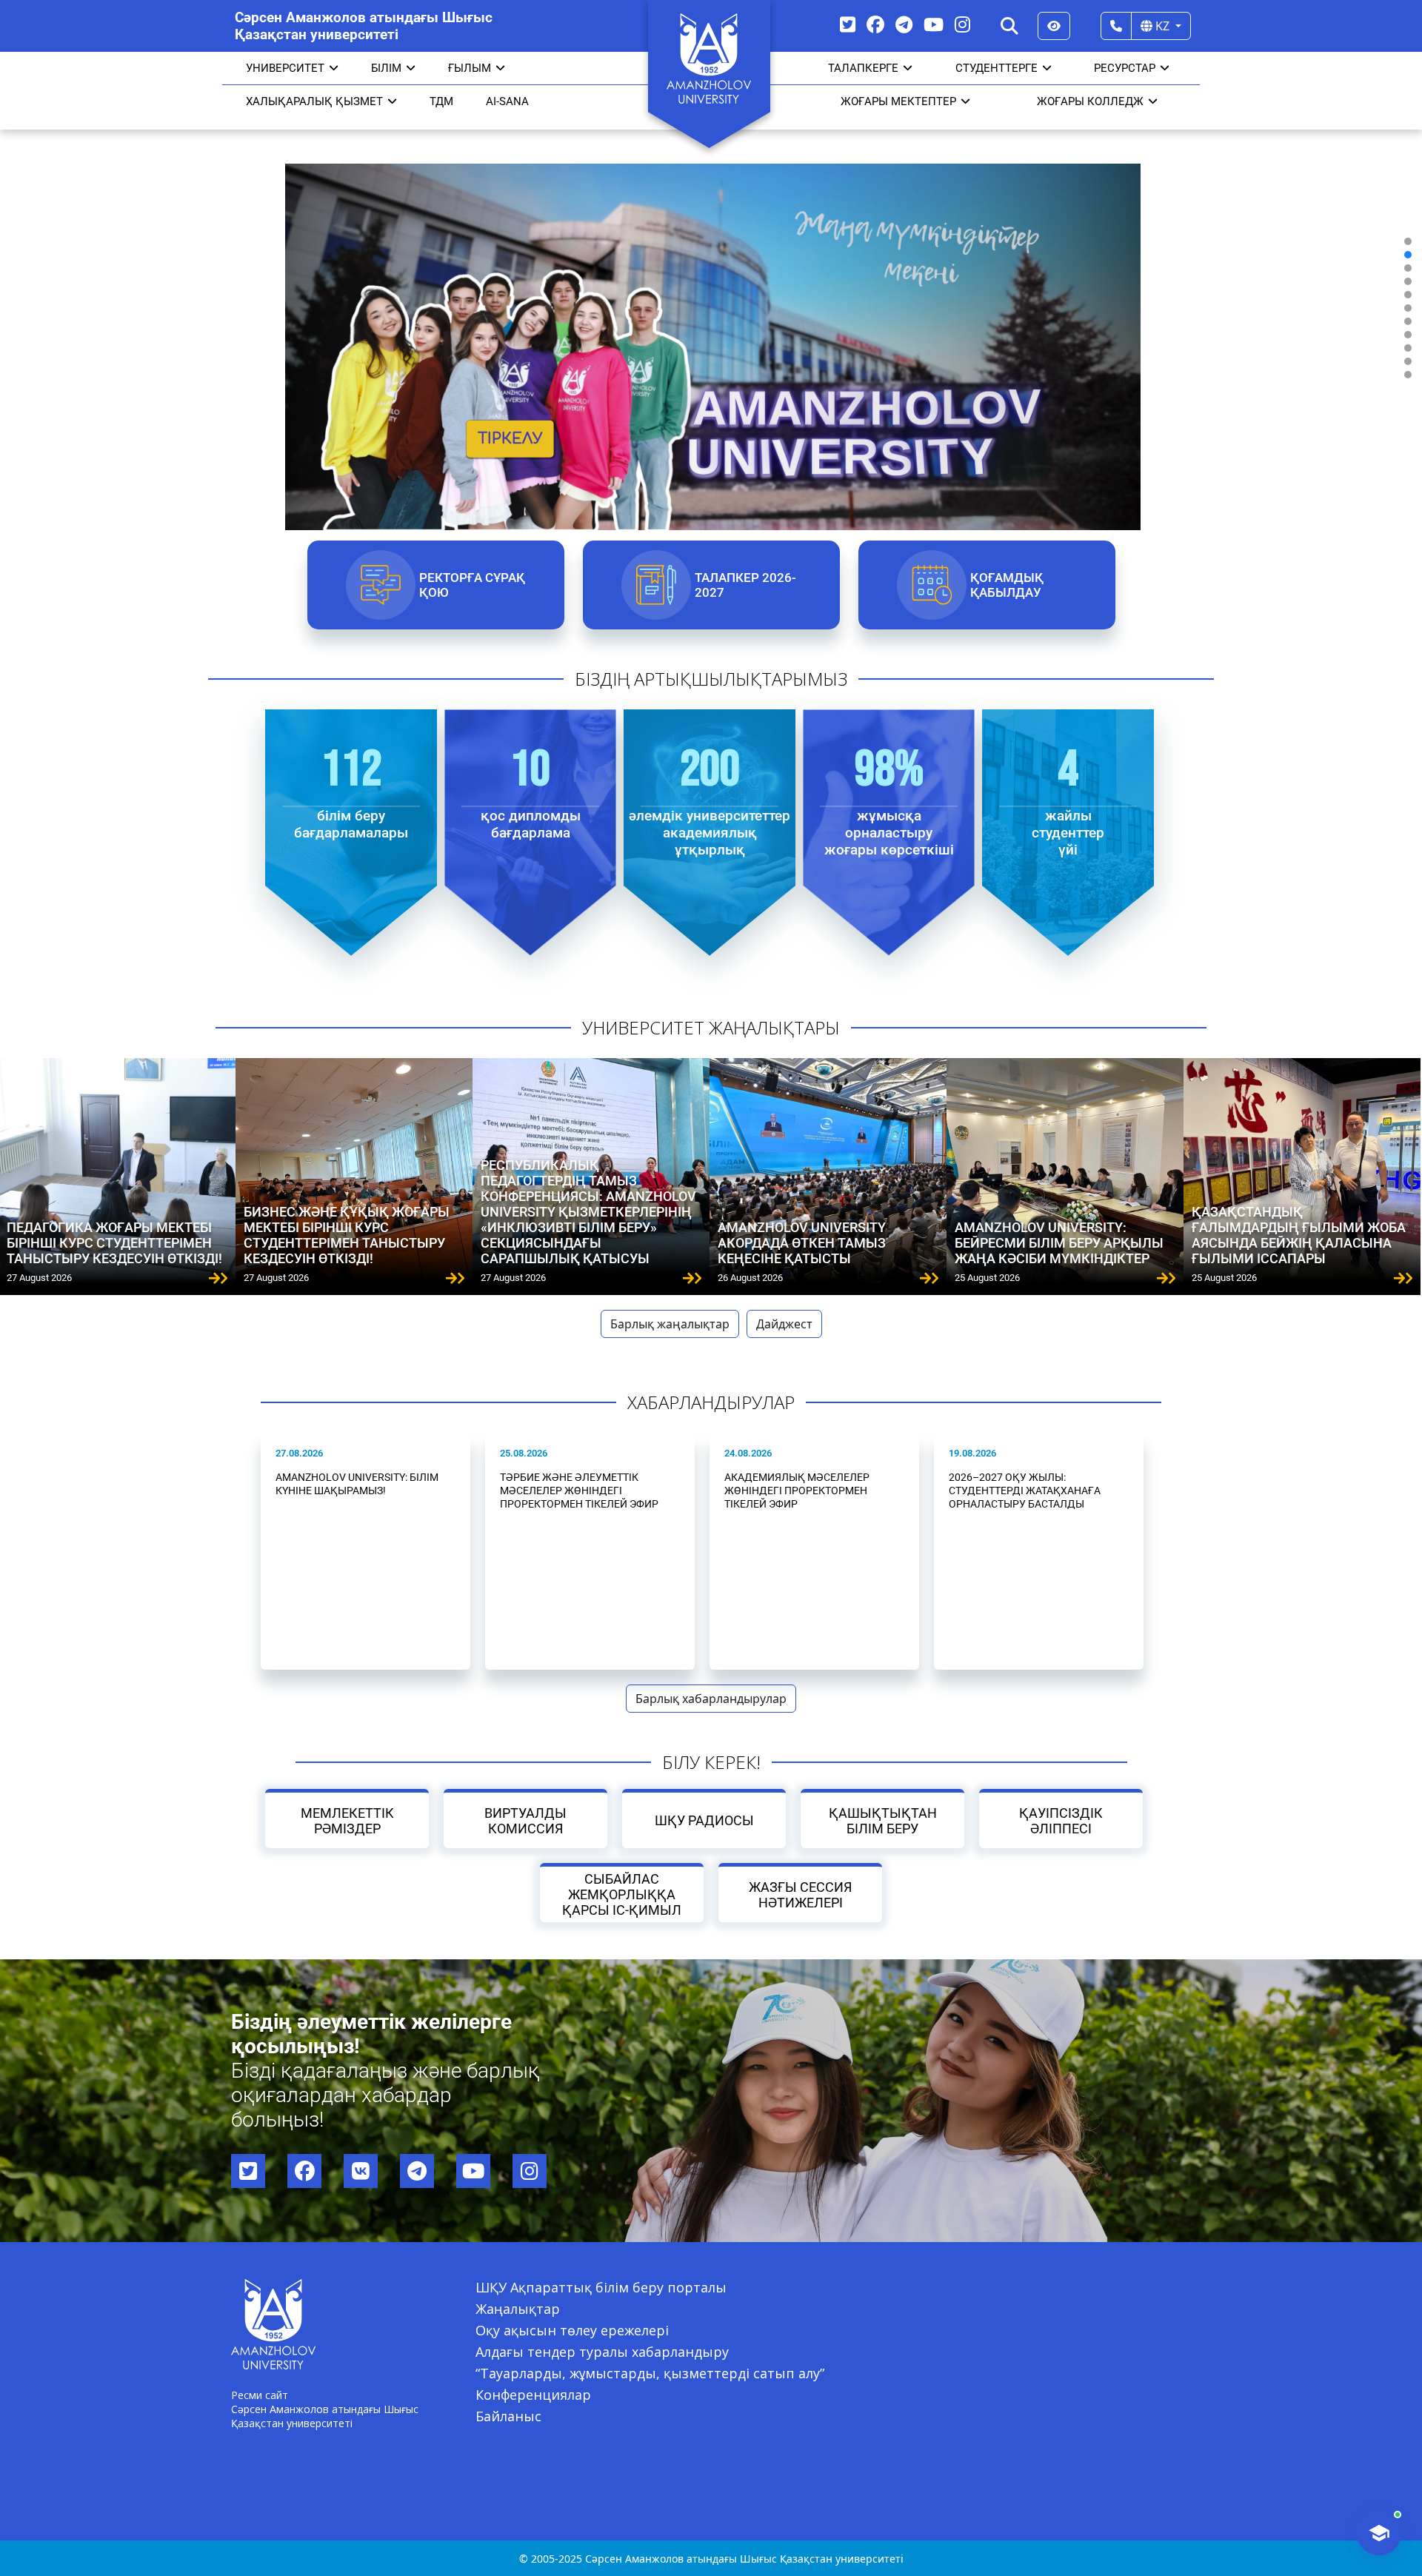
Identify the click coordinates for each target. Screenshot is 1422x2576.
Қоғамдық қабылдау (1006, 585)
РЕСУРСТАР (1125, 68)
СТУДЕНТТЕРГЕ (997, 68)
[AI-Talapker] (1379, 2533)
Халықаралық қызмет (314, 101)
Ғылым (470, 68)
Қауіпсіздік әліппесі (1061, 1821)
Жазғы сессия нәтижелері (800, 1895)
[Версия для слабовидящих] (1054, 26)
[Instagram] (962, 24)
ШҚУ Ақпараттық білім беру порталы (601, 2287)
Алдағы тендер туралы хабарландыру (602, 2352)
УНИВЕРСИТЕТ (285, 68)
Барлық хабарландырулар (711, 1699)
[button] (1408, 241)
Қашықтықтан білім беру (882, 1821)
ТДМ (441, 101)
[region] (711, 308)
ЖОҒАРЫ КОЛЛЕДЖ (1090, 101)
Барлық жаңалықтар (670, 1324)
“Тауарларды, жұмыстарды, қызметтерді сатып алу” (650, 2373)
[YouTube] (934, 24)
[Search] (1009, 26)
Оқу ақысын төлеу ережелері (572, 2330)
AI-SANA (507, 101)
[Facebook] (875, 24)
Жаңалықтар (518, 2309)
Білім (386, 68)
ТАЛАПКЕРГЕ (863, 68)
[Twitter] (848, 24)
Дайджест (784, 1324)
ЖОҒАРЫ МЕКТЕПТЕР (898, 101)
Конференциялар (533, 2395)
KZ (1162, 26)
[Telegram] (904, 24)
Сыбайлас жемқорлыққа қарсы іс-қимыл (622, 1894)
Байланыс (508, 2416)
